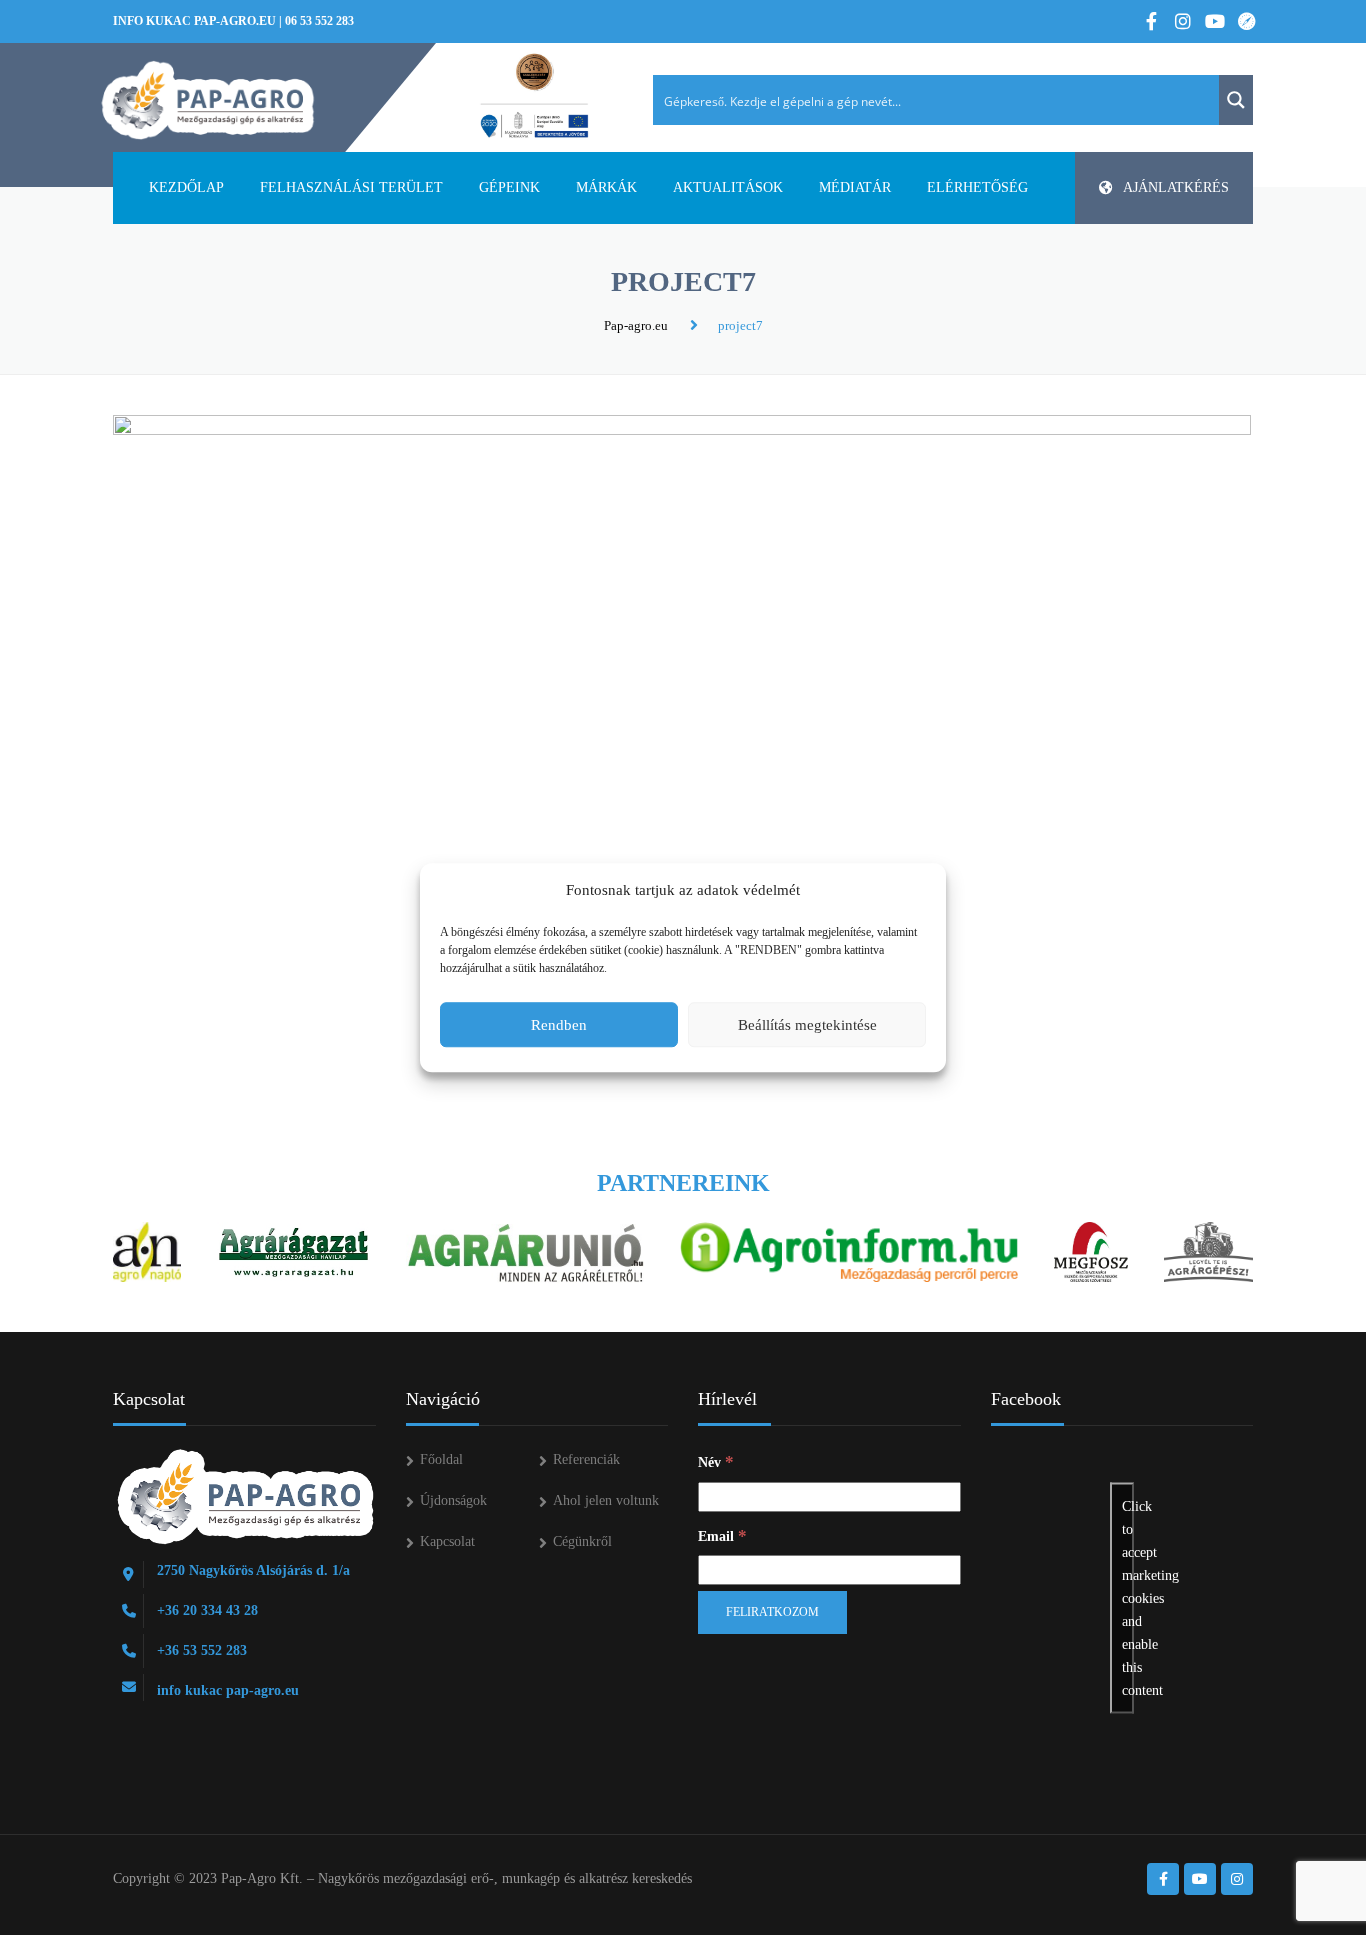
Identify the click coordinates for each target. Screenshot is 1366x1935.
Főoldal (441, 1459)
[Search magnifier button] (1236, 100)
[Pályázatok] (534, 97)
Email (722, 1535)
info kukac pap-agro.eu (194, 21)
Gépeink (509, 187)
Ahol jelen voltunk (606, 1500)
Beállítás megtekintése (807, 1025)
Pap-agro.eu (636, 325)
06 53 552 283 (319, 21)
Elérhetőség (977, 187)
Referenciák (586, 1459)
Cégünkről (582, 1541)
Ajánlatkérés (1176, 187)
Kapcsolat (447, 1541)
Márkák (606, 187)
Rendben (559, 1025)
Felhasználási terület (351, 187)
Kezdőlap (186, 187)
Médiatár (855, 187)
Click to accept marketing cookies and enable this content (1128, 1598)
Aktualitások (728, 187)
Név (716, 1461)
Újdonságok (453, 1500)
